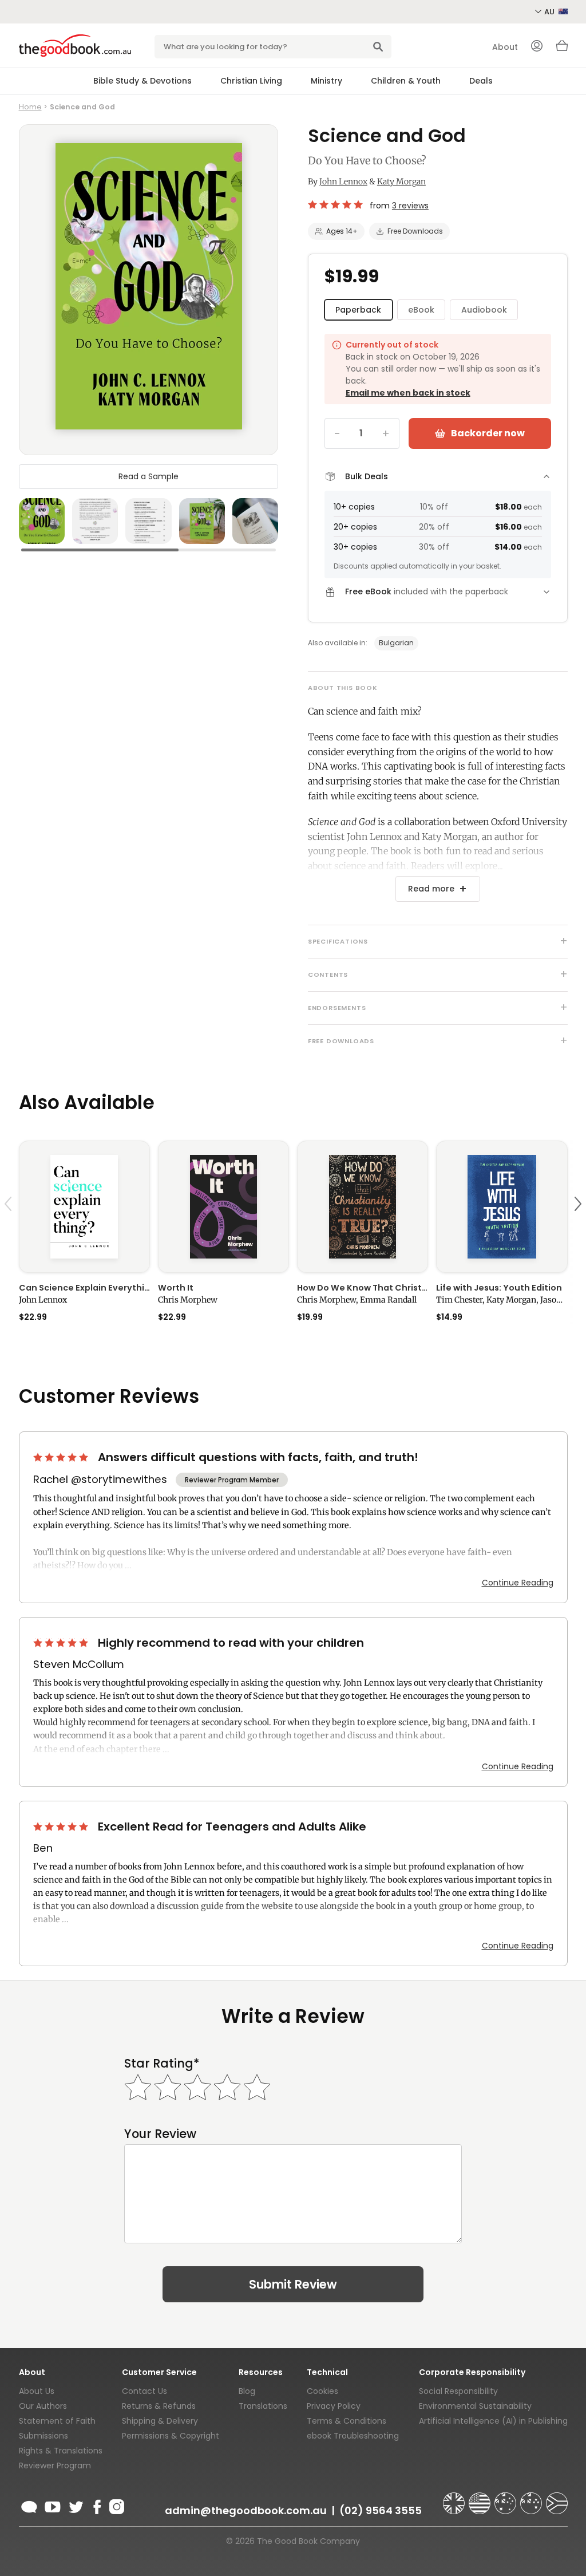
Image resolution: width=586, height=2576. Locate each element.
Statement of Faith (57, 2421)
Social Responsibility (458, 2391)
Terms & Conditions (347, 2421)
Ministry (326, 81)
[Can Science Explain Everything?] (84, 1206)
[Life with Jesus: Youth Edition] (502, 1206)
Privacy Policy (334, 2406)
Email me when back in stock (408, 393)
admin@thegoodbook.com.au (246, 2510)
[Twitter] (75, 2505)
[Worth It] (223, 1206)
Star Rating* (162, 2063)
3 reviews (410, 206)
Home (30, 107)
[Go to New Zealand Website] (532, 2498)
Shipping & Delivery (160, 2421)
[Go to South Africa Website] (557, 2498)
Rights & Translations (61, 2451)
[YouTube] (53, 2505)
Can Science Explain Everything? (84, 1288)
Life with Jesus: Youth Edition (499, 1288)
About (505, 47)
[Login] (537, 47)
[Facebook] (96, 2505)
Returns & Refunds (159, 2406)
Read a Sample (149, 476)
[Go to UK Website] (455, 2498)
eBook (421, 310)
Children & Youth (406, 81)
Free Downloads (415, 231)
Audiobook (484, 310)
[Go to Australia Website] (506, 2498)
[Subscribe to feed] (29, 2505)
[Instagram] (116, 2505)
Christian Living (251, 81)
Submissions (43, 2436)
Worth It (176, 1288)
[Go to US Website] (481, 2498)
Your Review (160, 2134)
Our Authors (43, 2406)
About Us (37, 2391)
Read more (431, 889)
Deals (481, 81)
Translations (263, 2406)
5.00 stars (336, 204)
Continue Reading (518, 1583)
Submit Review (293, 2284)
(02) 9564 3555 (381, 2510)
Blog (247, 2391)
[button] (10, 1231)
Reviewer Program (55, 2465)
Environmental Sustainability (475, 2406)
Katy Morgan (401, 182)
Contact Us (144, 2391)
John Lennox (343, 182)
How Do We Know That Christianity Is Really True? (363, 1288)
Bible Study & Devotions (142, 81)
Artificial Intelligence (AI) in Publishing (493, 2421)
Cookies (322, 2391)
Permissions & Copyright (171, 2436)
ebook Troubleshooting (353, 2436)
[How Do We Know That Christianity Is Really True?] (363, 1206)
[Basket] (562, 49)
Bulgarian (396, 643)
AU (550, 12)
